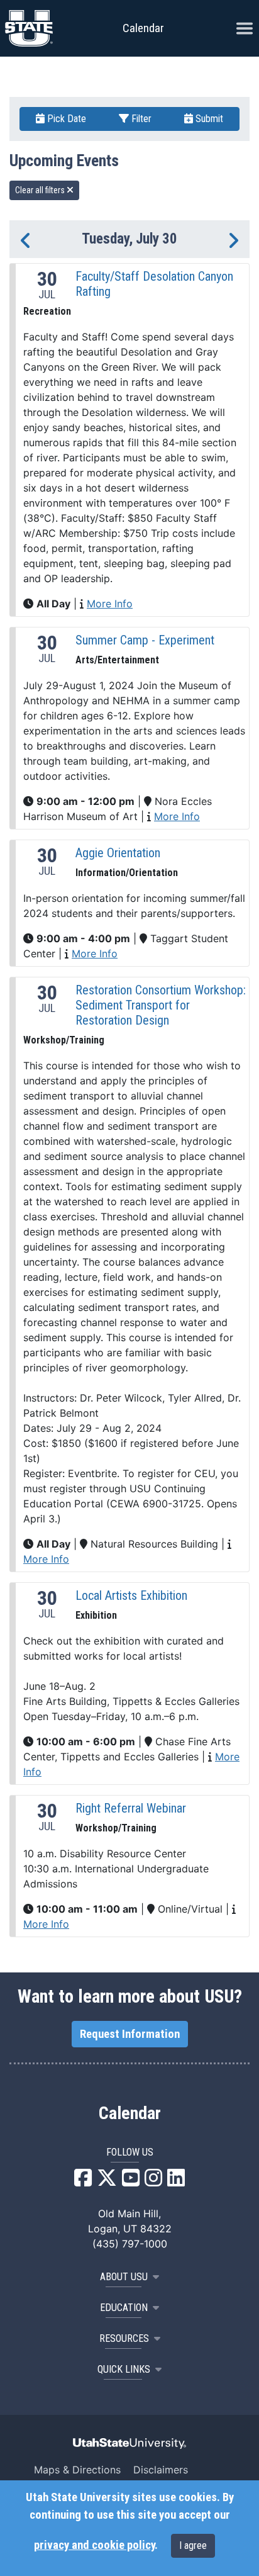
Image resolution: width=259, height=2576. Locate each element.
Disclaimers (161, 2470)
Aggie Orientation (118, 853)
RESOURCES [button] (124, 2338)
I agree (193, 2545)
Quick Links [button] (124, 2369)
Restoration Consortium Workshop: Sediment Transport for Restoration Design (161, 1005)
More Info (110, 604)
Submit (208, 119)
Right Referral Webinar (131, 1808)
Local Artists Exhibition (131, 1595)
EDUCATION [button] (124, 2308)
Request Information (130, 2034)
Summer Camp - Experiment (145, 640)
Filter (140, 119)
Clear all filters (41, 190)
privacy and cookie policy (94, 2545)
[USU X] (107, 2181)
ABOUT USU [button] (124, 2277)
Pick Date (65, 119)
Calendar (130, 2113)
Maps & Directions (77, 2470)
